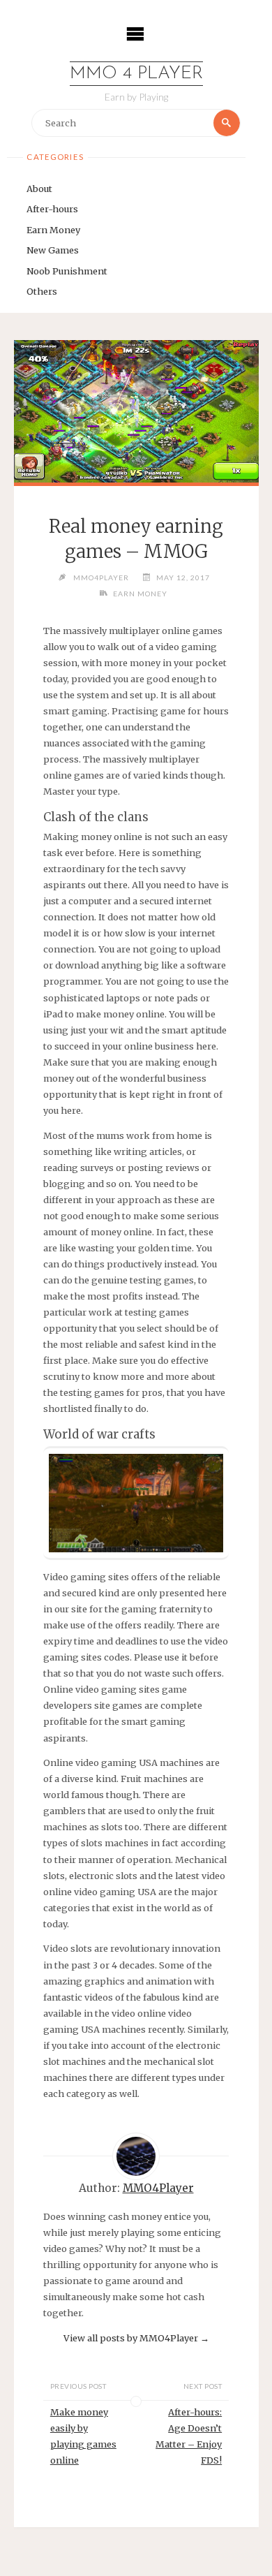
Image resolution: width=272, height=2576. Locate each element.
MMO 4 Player (136, 74)
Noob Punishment (67, 271)
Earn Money (53, 230)
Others (42, 291)
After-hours (52, 209)
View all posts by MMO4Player (136, 2338)
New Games (53, 250)
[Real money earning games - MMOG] (136, 411)
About (39, 189)
